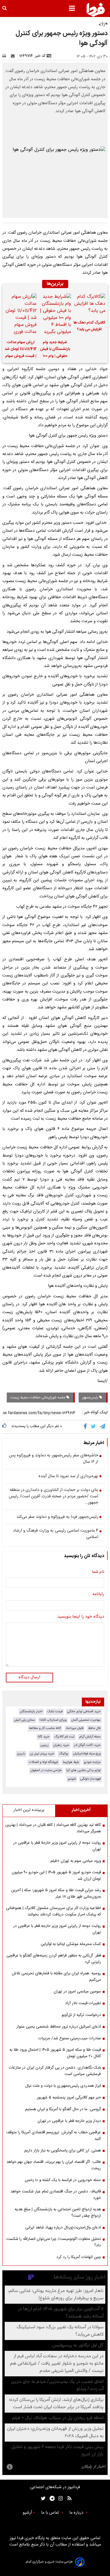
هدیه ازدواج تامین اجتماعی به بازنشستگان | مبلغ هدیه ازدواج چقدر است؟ (58, 2213)
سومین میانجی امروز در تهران (77, 1992)
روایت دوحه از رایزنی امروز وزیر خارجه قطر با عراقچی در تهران (57, 1929)
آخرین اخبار (81, 1810)
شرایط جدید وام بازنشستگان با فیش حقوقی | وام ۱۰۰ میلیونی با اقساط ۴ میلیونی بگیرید (55, 350)
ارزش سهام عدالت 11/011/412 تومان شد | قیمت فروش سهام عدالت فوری (21, 350)
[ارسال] (14, 56)
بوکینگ (64, 1754)
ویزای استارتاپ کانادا (53, 1720)
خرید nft (44, 1737)
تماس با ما (51, 2513)
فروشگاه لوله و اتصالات (43, 1762)
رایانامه (98, 1595)
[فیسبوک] (86, 1427)
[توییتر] (94, 1427)
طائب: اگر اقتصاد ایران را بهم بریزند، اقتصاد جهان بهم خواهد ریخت (54, 2165)
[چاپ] (6, 56)
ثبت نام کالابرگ (64, 1737)
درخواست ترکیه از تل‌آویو (81, 2015)
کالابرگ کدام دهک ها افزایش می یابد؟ (89, 326)
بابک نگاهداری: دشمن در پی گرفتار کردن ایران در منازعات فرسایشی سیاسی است (55, 2071)
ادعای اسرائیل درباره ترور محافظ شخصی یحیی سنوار (59, 2027)
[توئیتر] (42, 2499)
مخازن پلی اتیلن (24, 1720)
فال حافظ (94, 1728)
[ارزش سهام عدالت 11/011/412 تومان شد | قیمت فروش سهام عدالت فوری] (21, 314)
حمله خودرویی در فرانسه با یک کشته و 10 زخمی (63, 2180)
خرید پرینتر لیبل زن (42, 1754)
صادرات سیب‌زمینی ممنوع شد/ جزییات (70, 2038)
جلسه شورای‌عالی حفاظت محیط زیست (38, 1398)
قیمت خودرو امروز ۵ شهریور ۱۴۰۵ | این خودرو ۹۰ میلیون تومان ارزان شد (56, 1876)
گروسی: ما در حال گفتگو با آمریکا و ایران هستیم (63, 2109)
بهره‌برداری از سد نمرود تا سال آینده (68, 1477)
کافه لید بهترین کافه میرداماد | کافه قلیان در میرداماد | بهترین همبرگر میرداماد (53, 1828)
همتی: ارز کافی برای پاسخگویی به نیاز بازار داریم (63, 2151)
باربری (21, 1754)
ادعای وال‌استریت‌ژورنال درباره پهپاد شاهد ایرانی (63, 2228)
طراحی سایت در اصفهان (46, 1770)
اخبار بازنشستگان (31, 1712)
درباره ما (77, 2513)
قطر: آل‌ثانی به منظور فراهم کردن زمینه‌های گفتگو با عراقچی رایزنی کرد (54, 1959)
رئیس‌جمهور (91, 1398)
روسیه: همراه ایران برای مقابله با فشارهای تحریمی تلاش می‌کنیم (56, 1977)
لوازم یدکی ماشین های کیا (83, 1770)
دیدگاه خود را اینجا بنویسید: (80, 1617)
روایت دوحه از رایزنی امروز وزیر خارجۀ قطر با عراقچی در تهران (57, 1846)
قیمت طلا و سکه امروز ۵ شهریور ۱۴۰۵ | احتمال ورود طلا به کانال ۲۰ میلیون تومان (55, 2053)
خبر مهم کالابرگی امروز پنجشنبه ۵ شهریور (69, 2098)
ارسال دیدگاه (29, 1677)
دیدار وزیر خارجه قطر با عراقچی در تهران (69, 2121)
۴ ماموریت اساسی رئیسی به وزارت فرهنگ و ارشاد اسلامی (56, 1534)
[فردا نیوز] (96, 10)
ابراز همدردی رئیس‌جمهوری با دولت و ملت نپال (63, 2086)
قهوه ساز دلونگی (90, 1779)
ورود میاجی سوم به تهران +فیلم (76, 1861)
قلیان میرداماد (75, 1728)
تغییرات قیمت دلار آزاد (83, 2003)
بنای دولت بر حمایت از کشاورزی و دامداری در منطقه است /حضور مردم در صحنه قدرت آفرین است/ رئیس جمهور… (54, 1497)
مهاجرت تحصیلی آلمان (86, 1720)
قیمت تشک (55, 1712)
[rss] (68, 2499)
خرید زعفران (61, 1745)
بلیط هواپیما (71, 1762)
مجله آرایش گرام (90, 1737)
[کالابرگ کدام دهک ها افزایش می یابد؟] (89, 305)
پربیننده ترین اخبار (29, 1810)
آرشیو (27, 2513)
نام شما (98, 1572)
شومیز (72, 1779)
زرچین (45, 1745)
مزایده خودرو (92, 1762)
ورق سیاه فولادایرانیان (87, 1754)
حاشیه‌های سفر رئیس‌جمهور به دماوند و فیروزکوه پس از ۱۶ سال (54, 1459)
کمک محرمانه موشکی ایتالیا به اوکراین (71, 1944)
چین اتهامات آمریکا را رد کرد (79, 2257)
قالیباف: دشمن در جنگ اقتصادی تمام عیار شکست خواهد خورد (56, 2195)
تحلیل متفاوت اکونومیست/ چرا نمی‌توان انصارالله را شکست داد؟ (54, 2242)
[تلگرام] (103, 1427)
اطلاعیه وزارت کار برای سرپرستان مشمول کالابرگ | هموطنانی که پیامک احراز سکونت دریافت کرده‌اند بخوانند (53, 1911)
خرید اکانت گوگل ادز (87, 1745)
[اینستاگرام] (59, 2499)
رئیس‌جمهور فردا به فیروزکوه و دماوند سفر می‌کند (57, 1517)
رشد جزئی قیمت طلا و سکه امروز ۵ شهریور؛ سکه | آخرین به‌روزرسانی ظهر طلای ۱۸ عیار (56, 1893)
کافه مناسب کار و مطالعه (45, 1728)
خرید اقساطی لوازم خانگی (84, 1712)
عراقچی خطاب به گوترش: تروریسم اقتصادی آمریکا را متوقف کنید (54, 2136)
